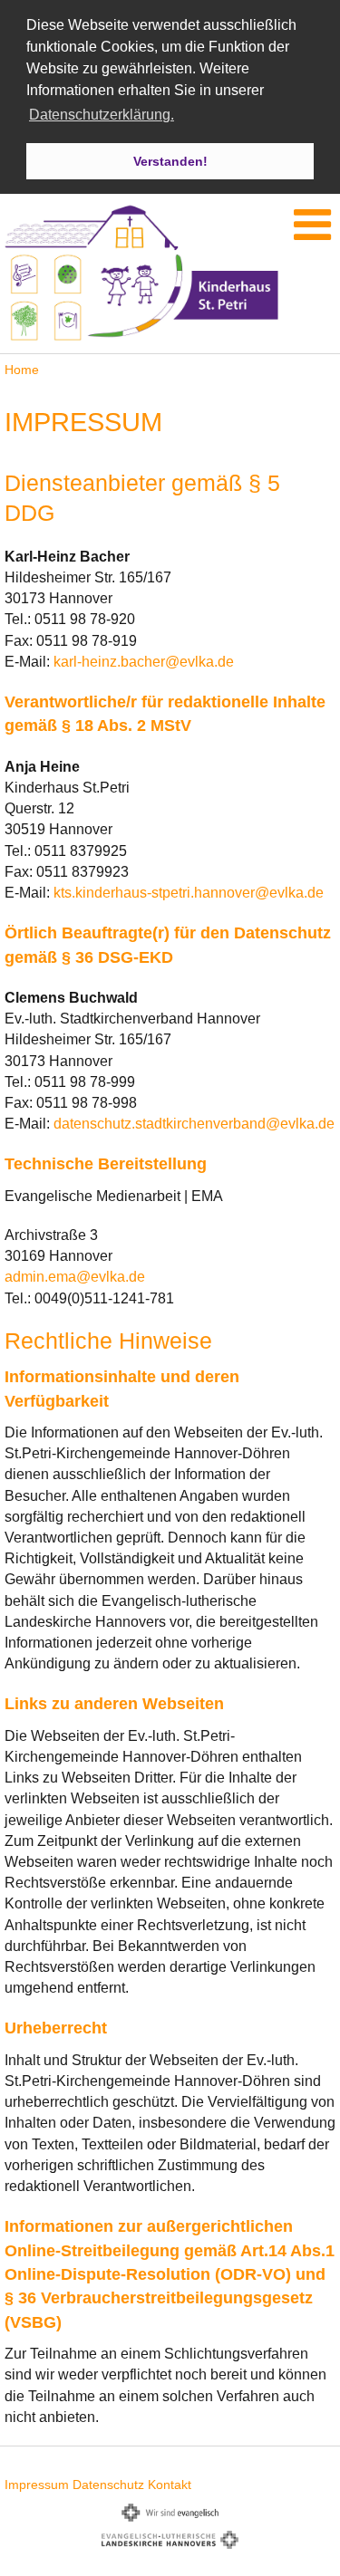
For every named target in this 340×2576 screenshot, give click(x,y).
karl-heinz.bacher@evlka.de (144, 662)
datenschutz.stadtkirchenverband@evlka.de (194, 1124)
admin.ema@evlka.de (75, 1277)
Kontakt (170, 2485)
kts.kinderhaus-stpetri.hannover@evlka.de (189, 893)
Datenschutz (108, 2485)
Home (22, 370)
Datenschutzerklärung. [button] (102, 115)
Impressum (37, 2485)
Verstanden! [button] (170, 161)
